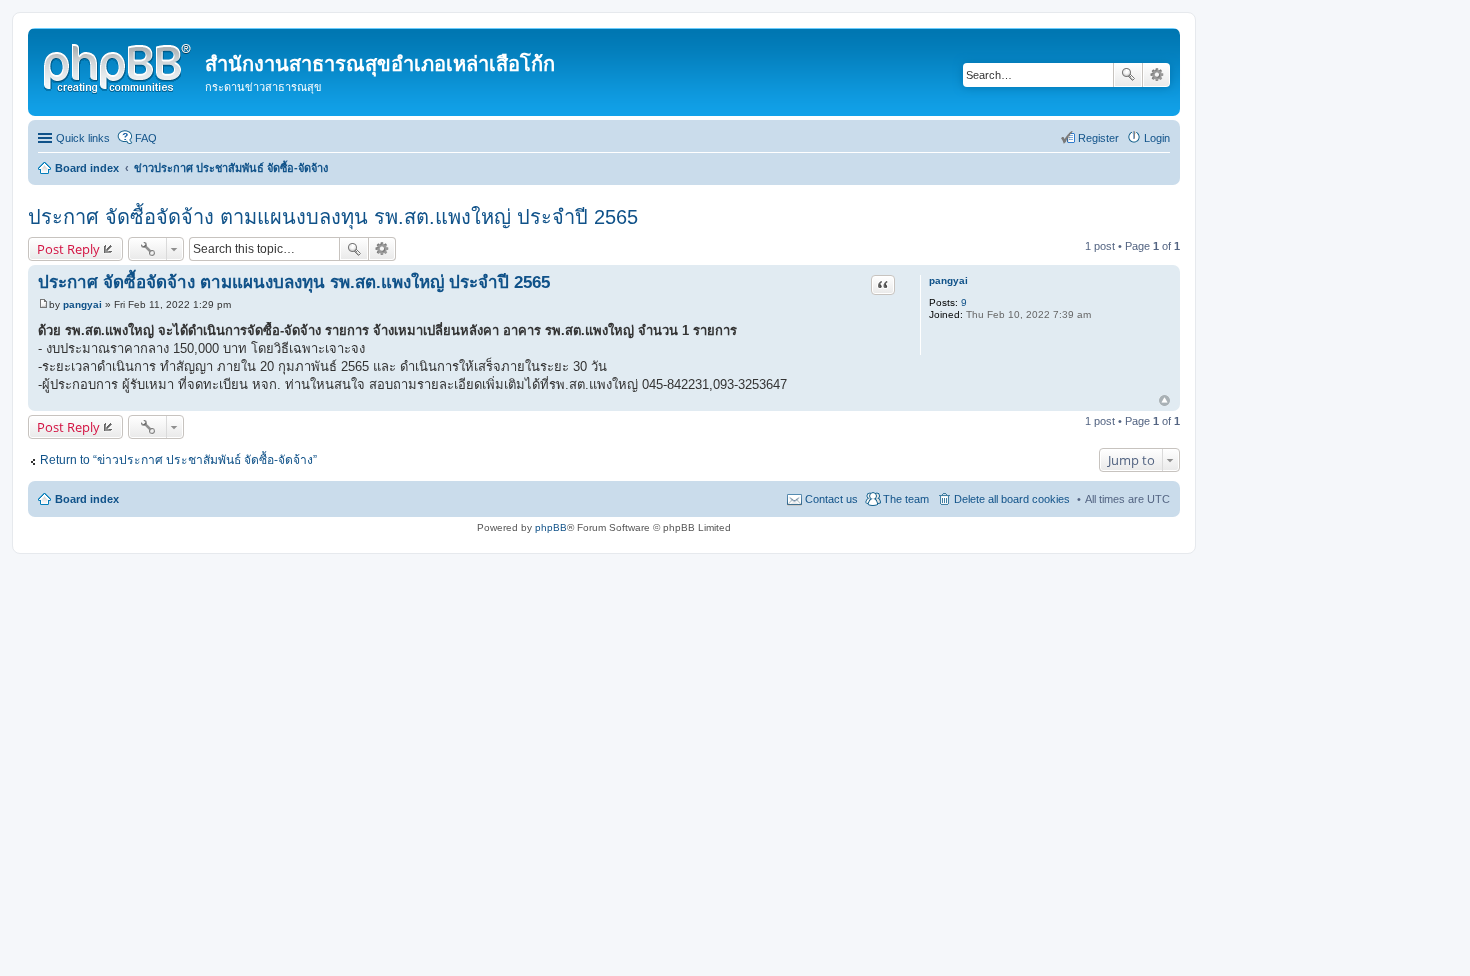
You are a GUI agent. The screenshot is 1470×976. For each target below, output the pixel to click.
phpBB (551, 527)
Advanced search (1156, 75)
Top (1164, 400)
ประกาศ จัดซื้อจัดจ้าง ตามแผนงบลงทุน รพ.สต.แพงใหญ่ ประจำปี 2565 (333, 217)
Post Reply (68, 249)
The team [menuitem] (906, 499)
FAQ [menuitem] (146, 138)
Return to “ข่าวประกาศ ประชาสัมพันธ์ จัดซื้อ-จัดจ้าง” (178, 460)
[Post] (43, 304)
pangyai (948, 280)
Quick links (83, 138)
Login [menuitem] (1157, 138)
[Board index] (119, 65)
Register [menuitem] (1098, 138)
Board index (87, 499)
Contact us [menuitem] (831, 499)
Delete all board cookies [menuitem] (1012, 499)
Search (1128, 75)
